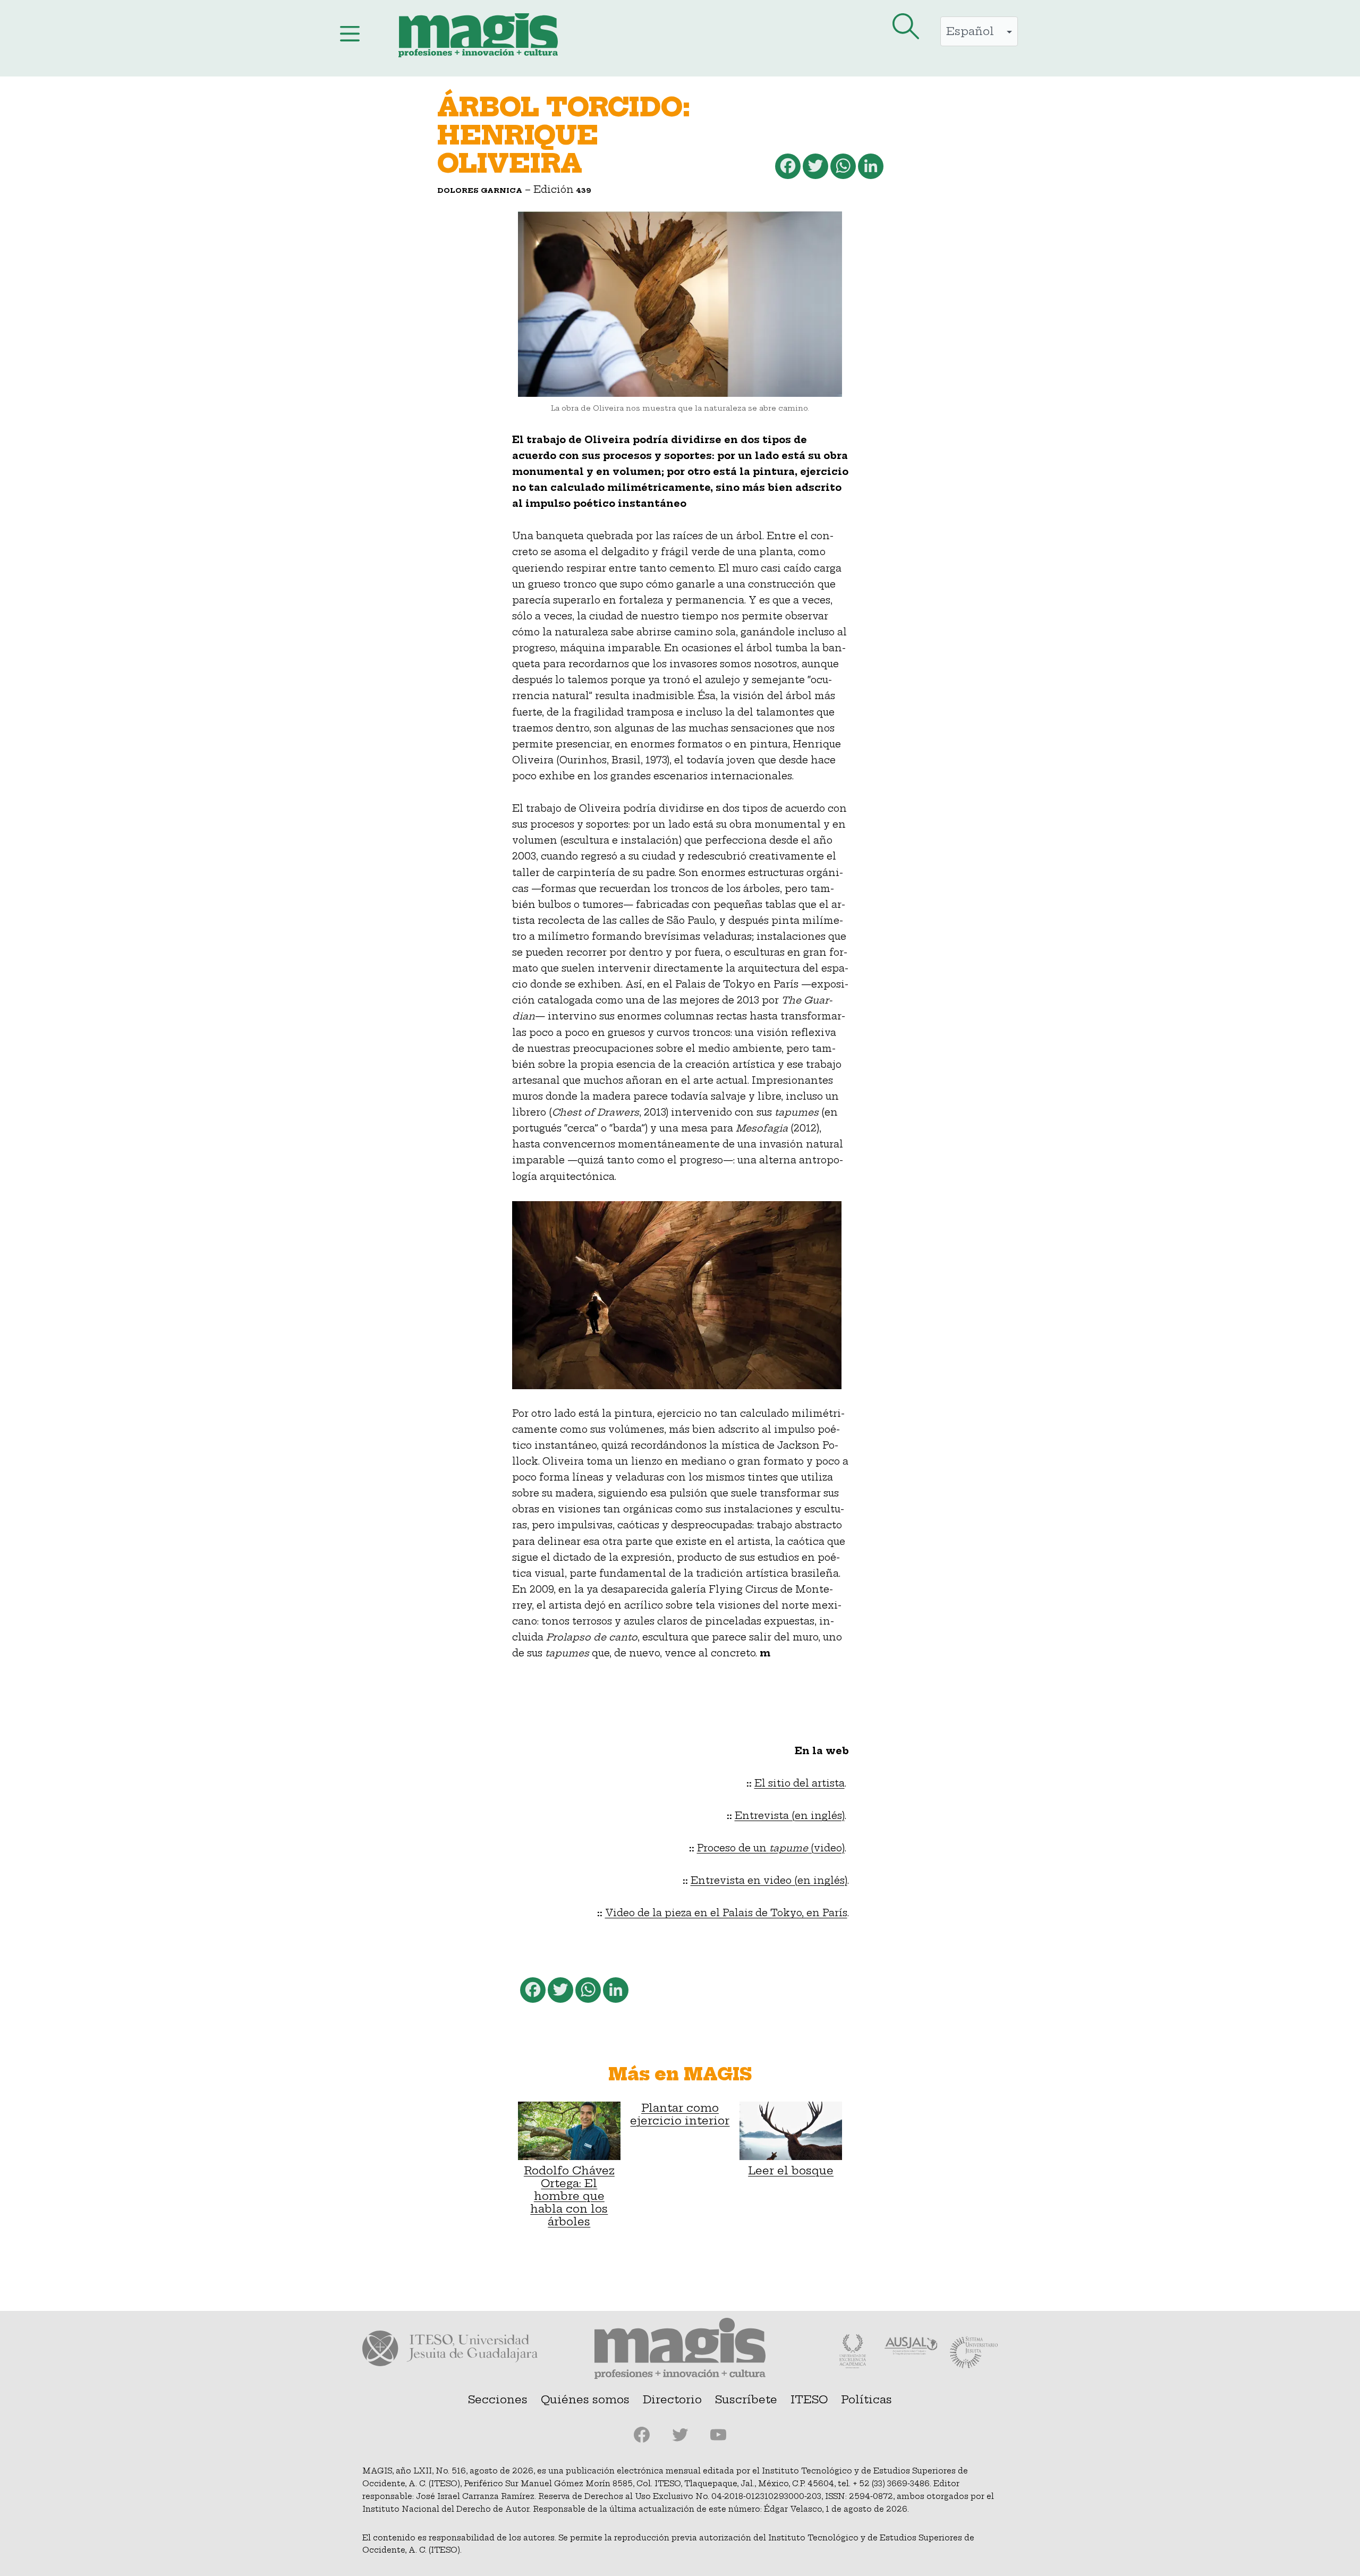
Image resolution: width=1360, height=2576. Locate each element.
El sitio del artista (800, 1783)
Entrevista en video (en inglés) (769, 1881)
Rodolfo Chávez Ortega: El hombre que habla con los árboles (569, 2196)
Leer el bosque (791, 2170)
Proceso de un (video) (771, 1848)
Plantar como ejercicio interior (680, 2114)
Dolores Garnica (480, 190)
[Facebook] (787, 169)
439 (584, 190)
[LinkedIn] (870, 169)
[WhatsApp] (842, 169)
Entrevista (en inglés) (790, 1816)
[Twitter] (814, 169)
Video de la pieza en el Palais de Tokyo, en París (726, 1913)
